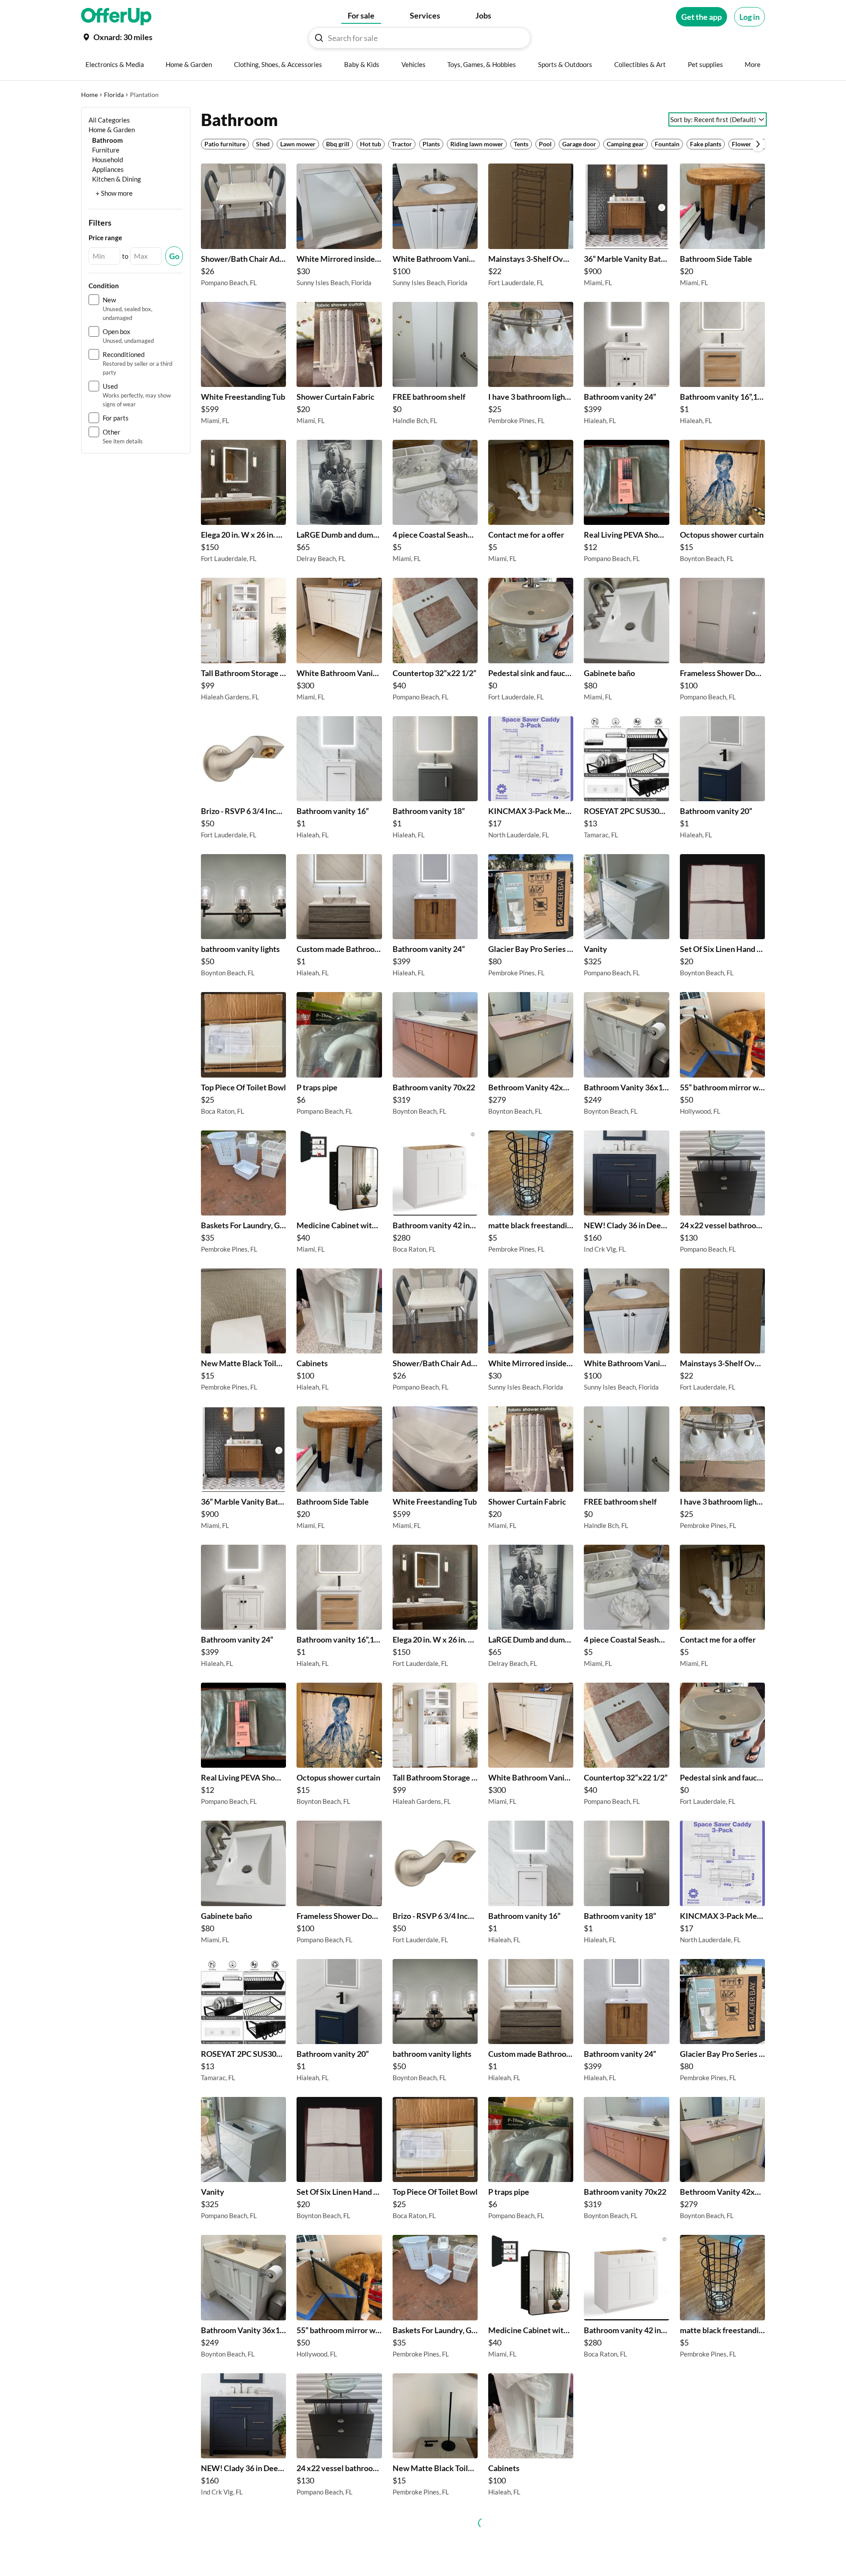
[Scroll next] (758, 144)
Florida (114, 95)
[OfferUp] (116, 17)
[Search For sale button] (319, 38)
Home (89, 95)
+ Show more (114, 193)
